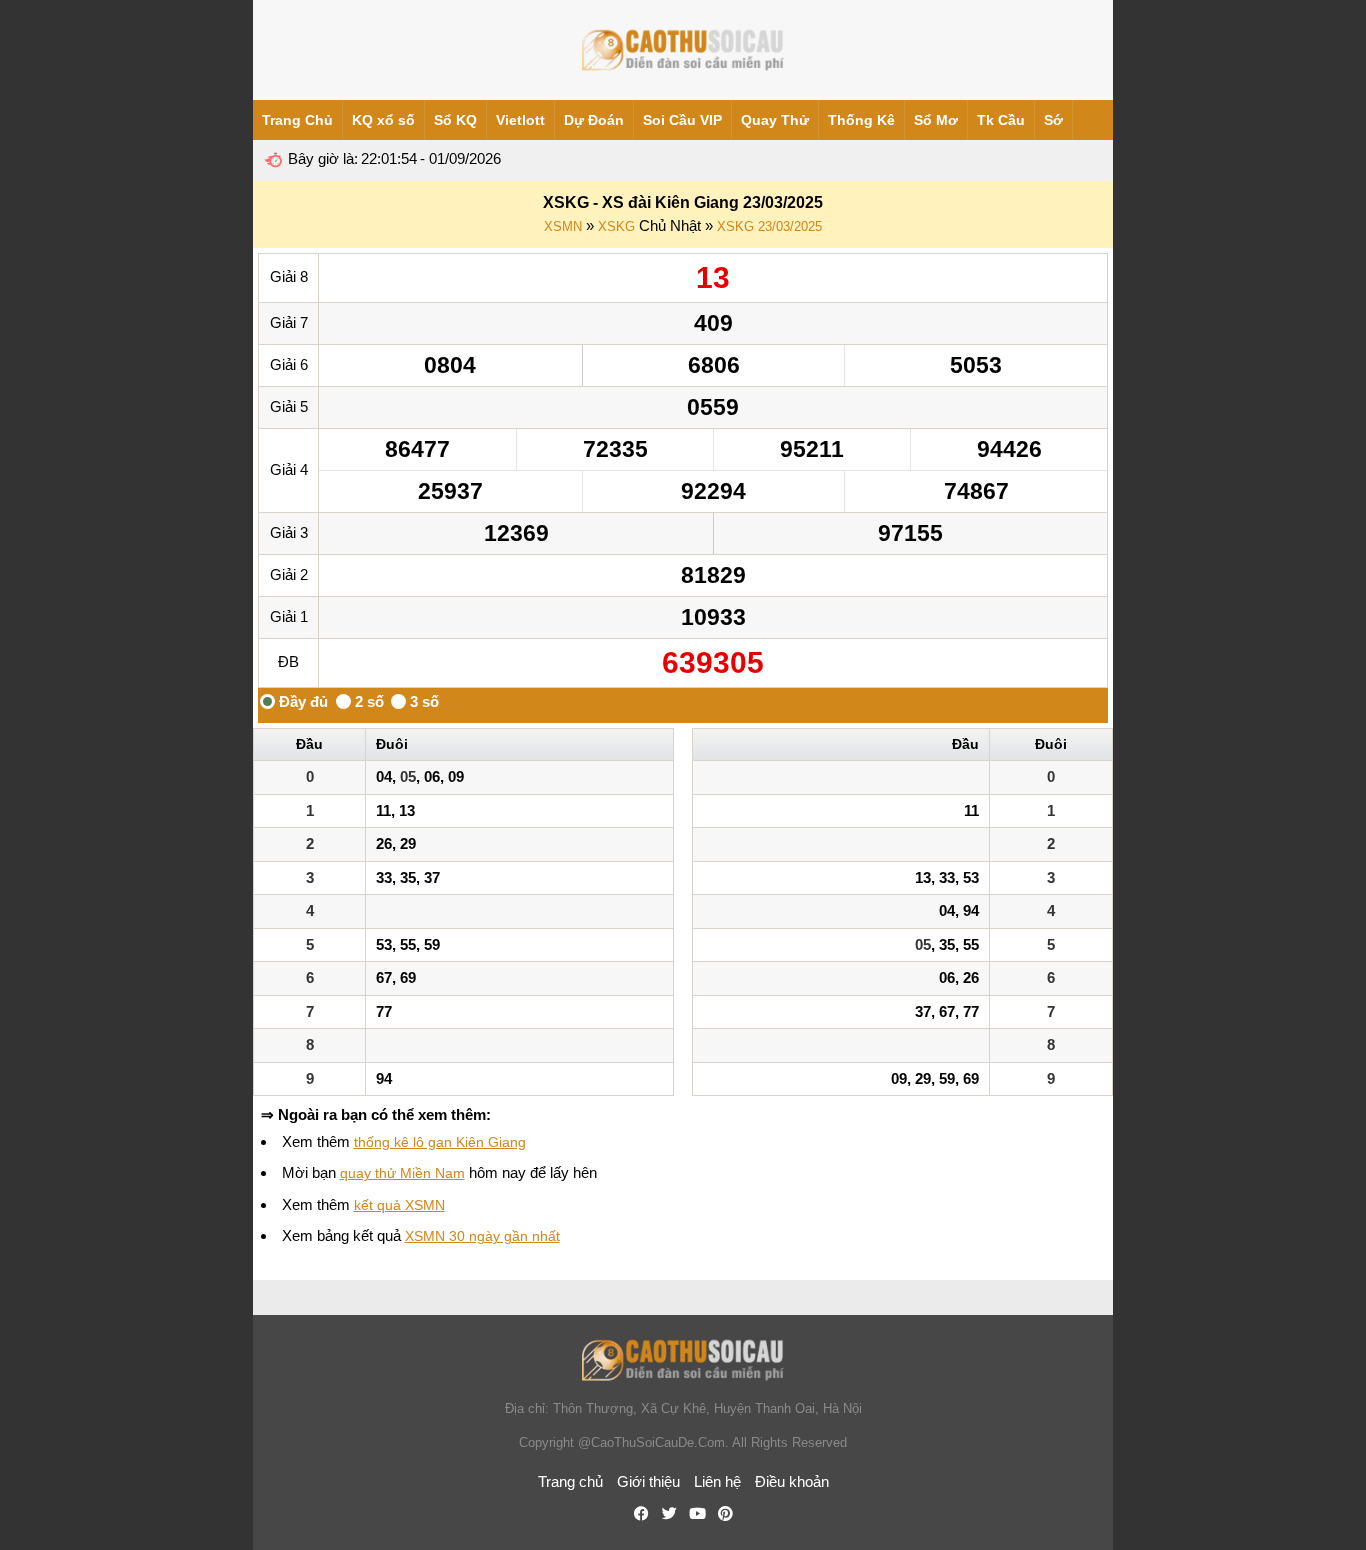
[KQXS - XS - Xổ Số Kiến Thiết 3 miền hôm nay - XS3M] (683, 50)
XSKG (616, 226)
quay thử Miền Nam (402, 1173)
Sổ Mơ (936, 120)
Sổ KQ (455, 120)
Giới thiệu (648, 1481)
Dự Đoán (594, 120)
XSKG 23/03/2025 (769, 226)
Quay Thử (775, 120)
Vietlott (520, 120)
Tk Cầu (1001, 120)
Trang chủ (570, 1481)
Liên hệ (717, 1481)
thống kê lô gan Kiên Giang (440, 1142)
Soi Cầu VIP (682, 120)
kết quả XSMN (399, 1205)
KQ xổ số (383, 120)
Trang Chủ (297, 120)
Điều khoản (792, 1481)
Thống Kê (861, 120)
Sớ (1053, 120)
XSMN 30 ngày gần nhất (482, 1236)
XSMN (563, 226)
